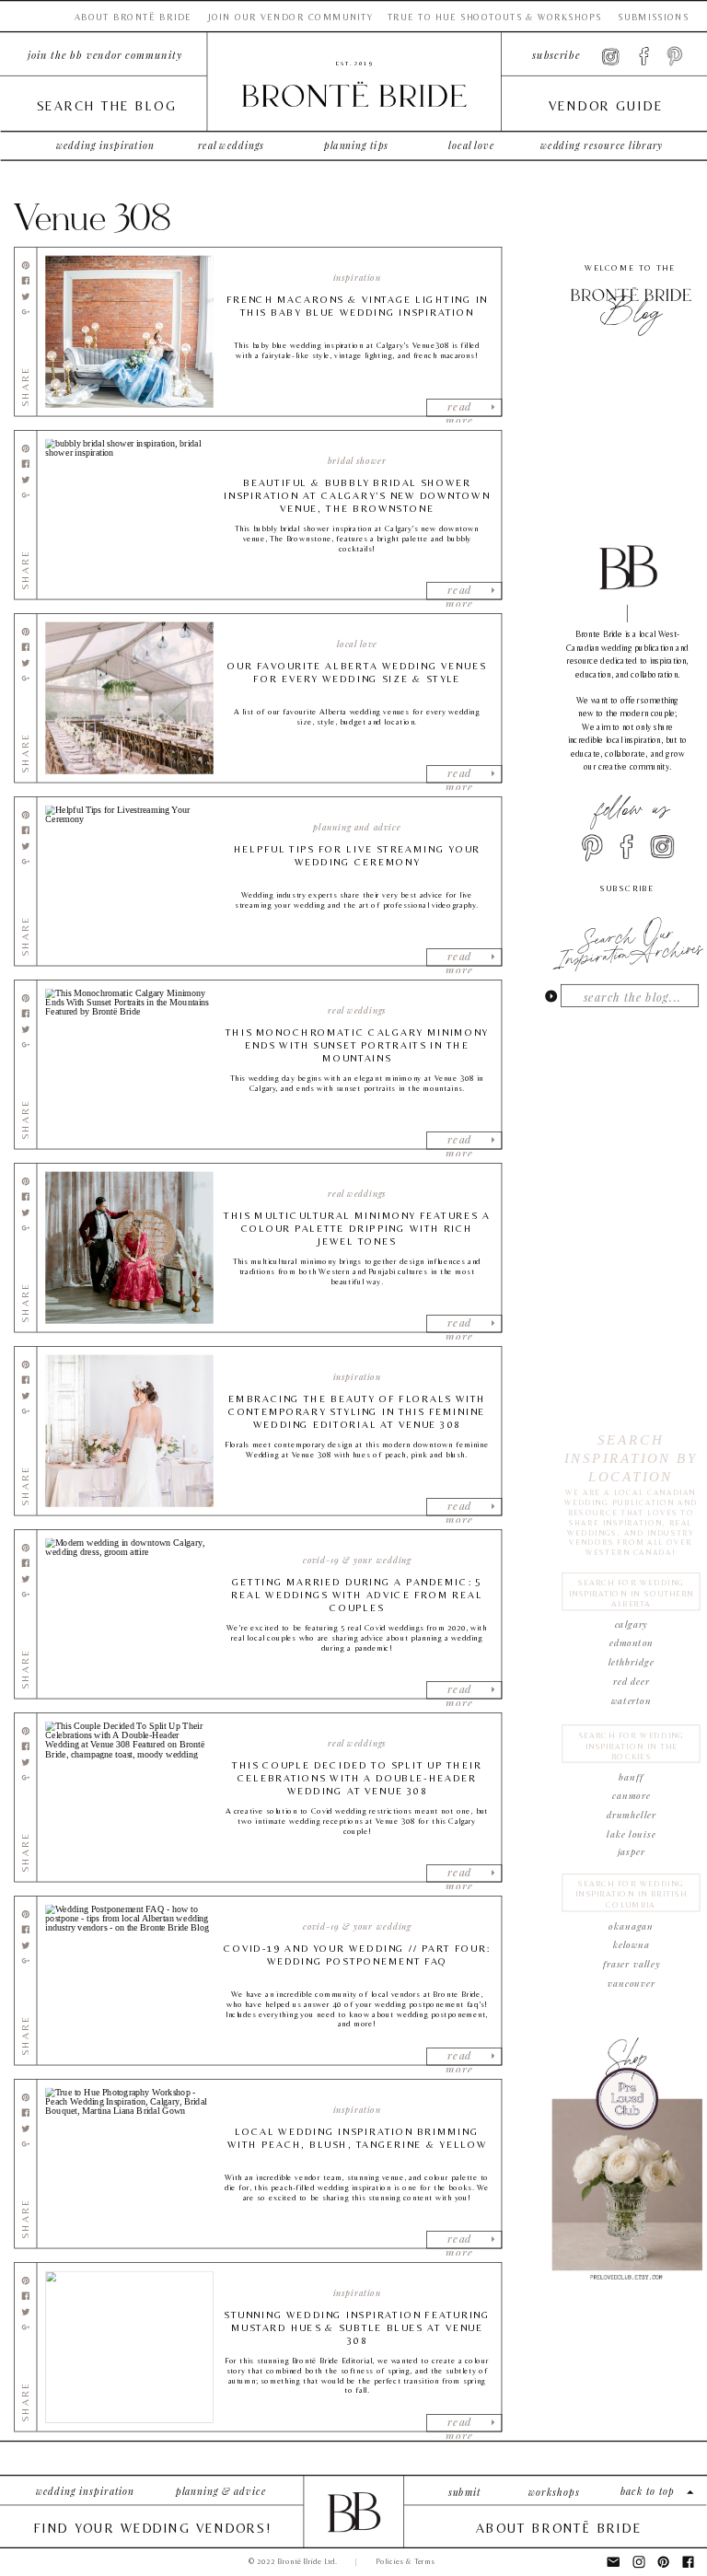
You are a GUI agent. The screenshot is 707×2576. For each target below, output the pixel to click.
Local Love (357, 644)
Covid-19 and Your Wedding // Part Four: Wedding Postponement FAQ (357, 1955)
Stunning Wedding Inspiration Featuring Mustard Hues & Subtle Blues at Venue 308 (357, 2328)
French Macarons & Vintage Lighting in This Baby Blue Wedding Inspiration (357, 306)
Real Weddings (357, 1011)
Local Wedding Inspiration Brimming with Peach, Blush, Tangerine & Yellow (357, 2138)
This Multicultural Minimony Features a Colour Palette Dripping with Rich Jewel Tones (357, 1229)
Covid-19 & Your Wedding (357, 1561)
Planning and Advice (357, 828)
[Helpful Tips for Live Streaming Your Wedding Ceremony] (129, 882)
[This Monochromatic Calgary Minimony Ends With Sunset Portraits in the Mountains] (129, 1065)
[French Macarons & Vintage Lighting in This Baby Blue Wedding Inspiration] (129, 332)
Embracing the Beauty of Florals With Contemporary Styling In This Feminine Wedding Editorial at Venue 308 (357, 1412)
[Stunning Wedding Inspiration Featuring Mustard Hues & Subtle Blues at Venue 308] (129, 2347)
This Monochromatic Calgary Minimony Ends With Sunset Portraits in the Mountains (357, 1045)
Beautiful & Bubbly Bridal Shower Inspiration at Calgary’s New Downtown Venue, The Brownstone (357, 496)
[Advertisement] (628, 2397)
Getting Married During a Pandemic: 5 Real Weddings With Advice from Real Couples (357, 1595)
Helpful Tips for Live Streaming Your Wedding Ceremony (357, 856)
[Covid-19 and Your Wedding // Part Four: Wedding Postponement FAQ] (129, 1981)
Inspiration (357, 278)
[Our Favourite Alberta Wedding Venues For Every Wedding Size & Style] (129, 698)
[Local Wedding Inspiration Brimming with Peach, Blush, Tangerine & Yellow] (129, 2164)
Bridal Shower (357, 461)
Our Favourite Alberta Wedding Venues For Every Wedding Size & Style (357, 673)
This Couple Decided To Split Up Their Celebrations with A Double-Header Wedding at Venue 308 (357, 1778)
